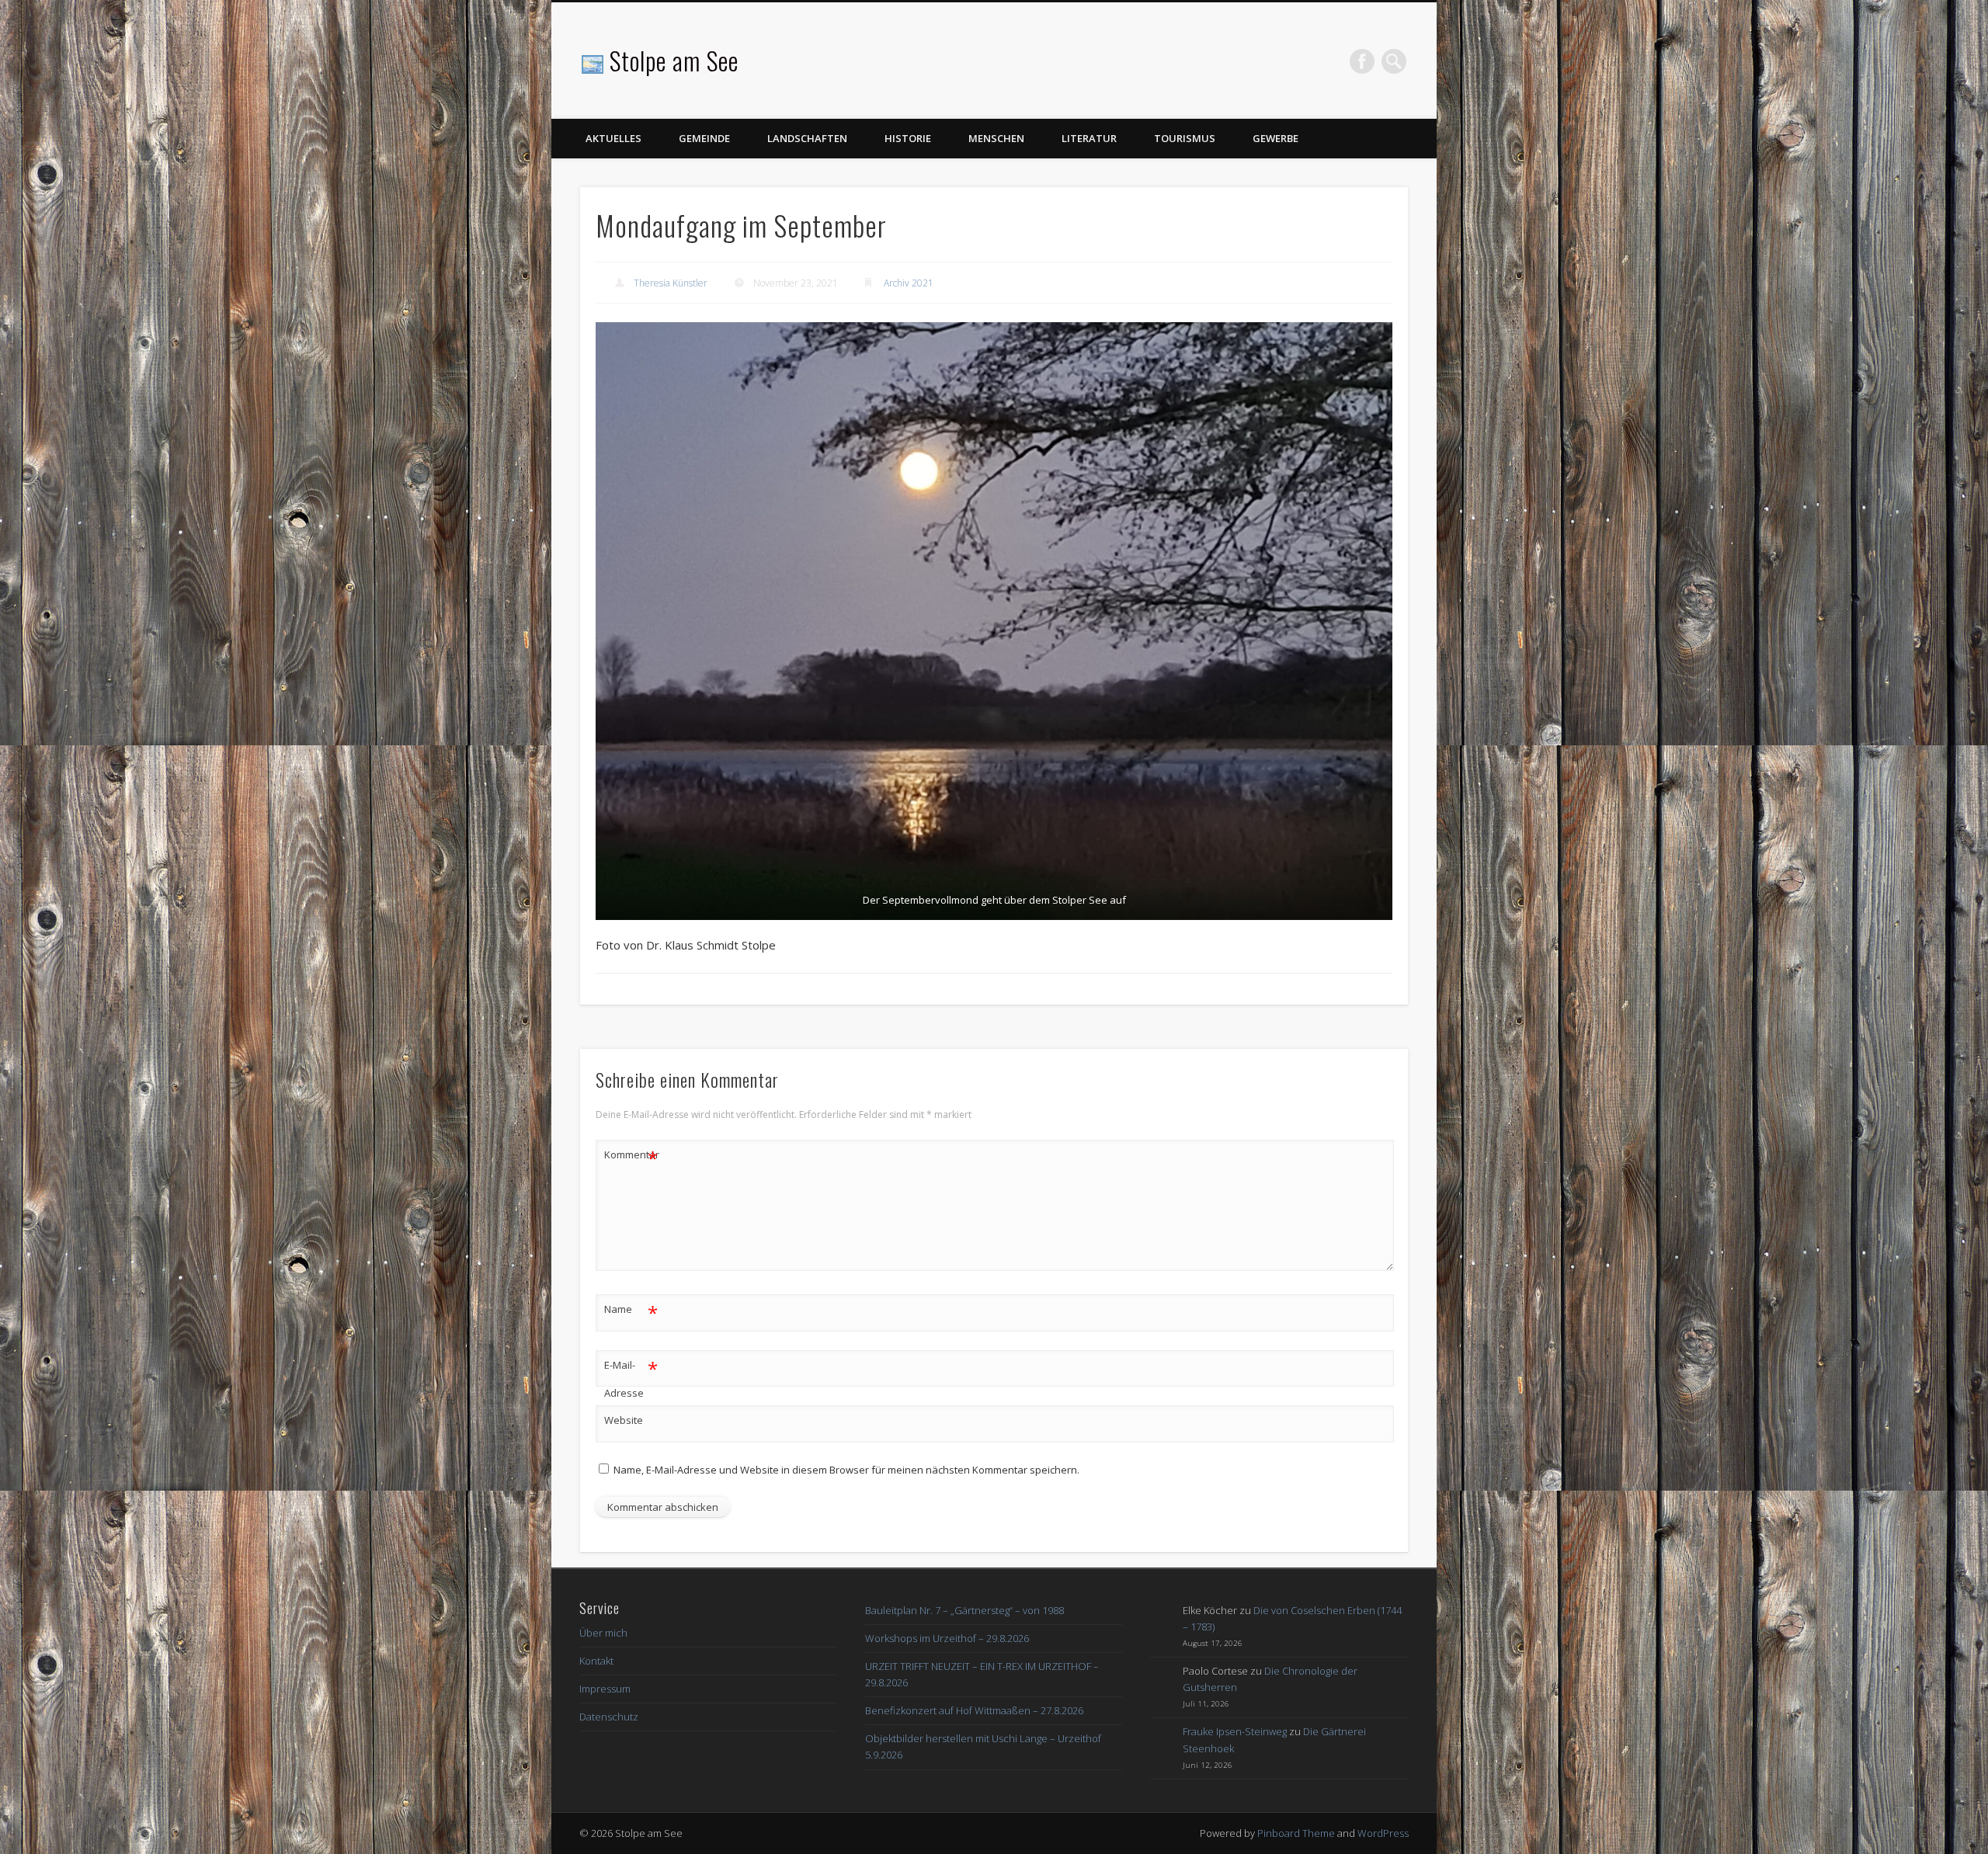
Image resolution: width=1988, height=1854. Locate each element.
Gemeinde (704, 138)
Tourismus (1185, 138)
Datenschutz (609, 1717)
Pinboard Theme (1296, 1833)
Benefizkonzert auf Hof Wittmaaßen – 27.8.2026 (974, 1710)
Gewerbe (1276, 138)
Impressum (605, 1689)
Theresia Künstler (671, 283)
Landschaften (807, 138)
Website (624, 1420)
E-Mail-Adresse (631, 1378)
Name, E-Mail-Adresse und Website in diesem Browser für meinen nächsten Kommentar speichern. (846, 1470)
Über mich (603, 1633)
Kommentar (631, 1157)
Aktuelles (613, 138)
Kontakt (596, 1661)
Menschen (996, 138)
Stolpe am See (674, 60)
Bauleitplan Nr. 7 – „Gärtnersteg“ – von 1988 (964, 1610)
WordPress (1383, 1833)
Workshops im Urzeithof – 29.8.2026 (947, 1638)
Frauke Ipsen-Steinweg (1235, 1731)
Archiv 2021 (909, 283)
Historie (908, 138)
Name (631, 1311)
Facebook (1362, 61)
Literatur (1089, 138)
